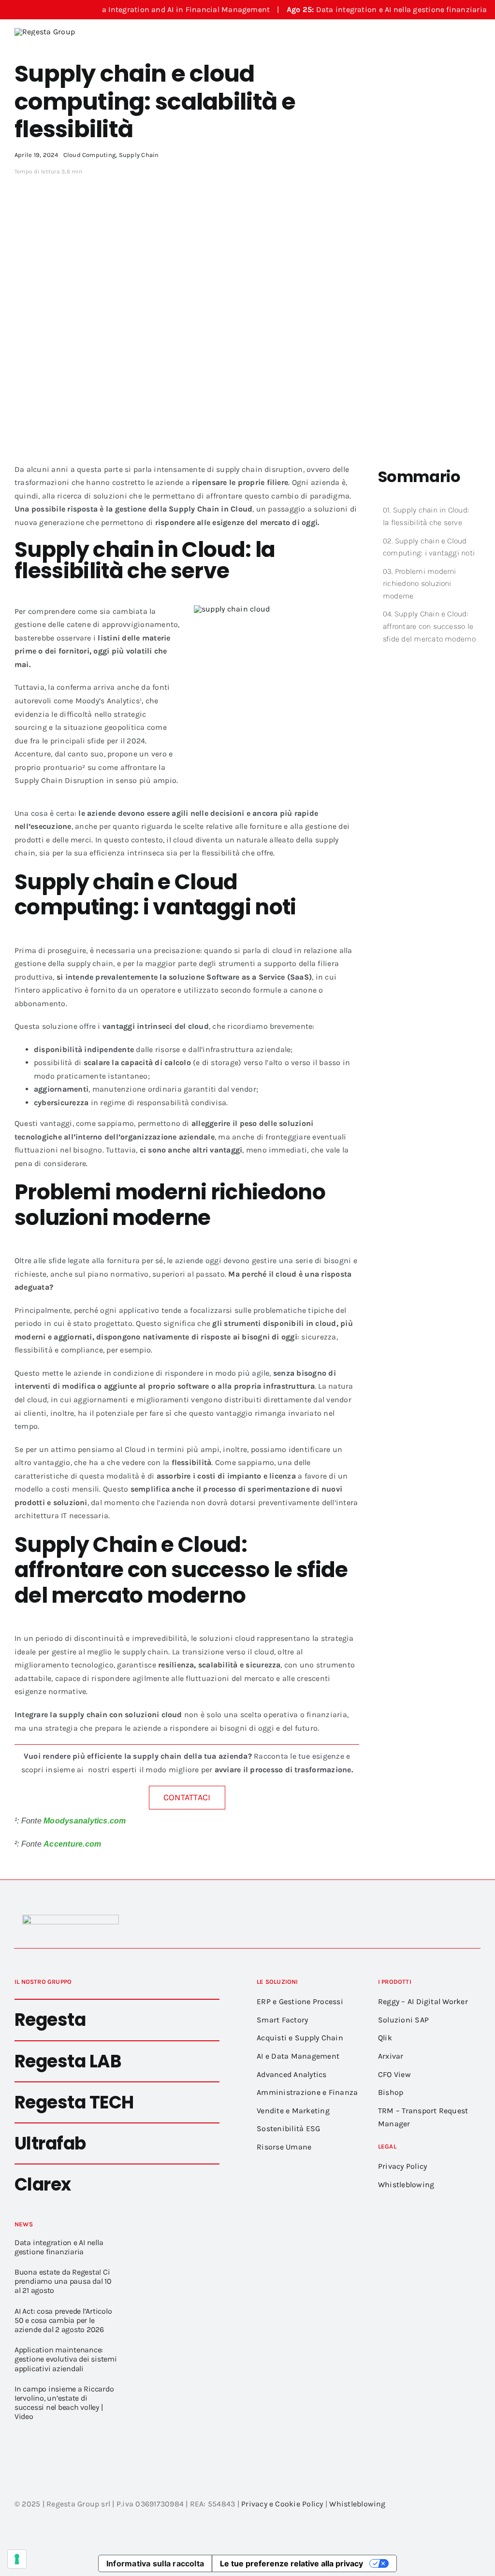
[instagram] (408, 1927)
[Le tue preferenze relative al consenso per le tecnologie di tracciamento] (17, 2559)
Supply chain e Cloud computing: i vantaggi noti (429, 547)
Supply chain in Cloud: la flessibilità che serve (426, 516)
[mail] (18, 10)
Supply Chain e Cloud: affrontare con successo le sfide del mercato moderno (429, 626)
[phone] (36, 10)
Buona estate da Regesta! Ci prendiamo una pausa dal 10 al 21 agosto (63, 2281)
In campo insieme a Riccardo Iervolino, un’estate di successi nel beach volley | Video (64, 2403)
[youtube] (440, 1927)
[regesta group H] (45, 32)
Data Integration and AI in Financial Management (121, 9)
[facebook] (393, 1927)
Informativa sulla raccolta (155, 2563)
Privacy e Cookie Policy (282, 2504)
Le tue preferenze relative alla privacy (291, 2563)
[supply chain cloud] (232, 609)
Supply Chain (139, 155)
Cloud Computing (90, 155)
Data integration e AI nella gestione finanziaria (343, 9)
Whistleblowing (357, 2504)
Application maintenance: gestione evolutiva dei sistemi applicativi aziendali (66, 2359)
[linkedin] (424, 1927)
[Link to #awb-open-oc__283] (471, 31)
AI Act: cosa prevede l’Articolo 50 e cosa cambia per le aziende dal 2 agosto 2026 (63, 2320)
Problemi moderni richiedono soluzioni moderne (420, 584)
